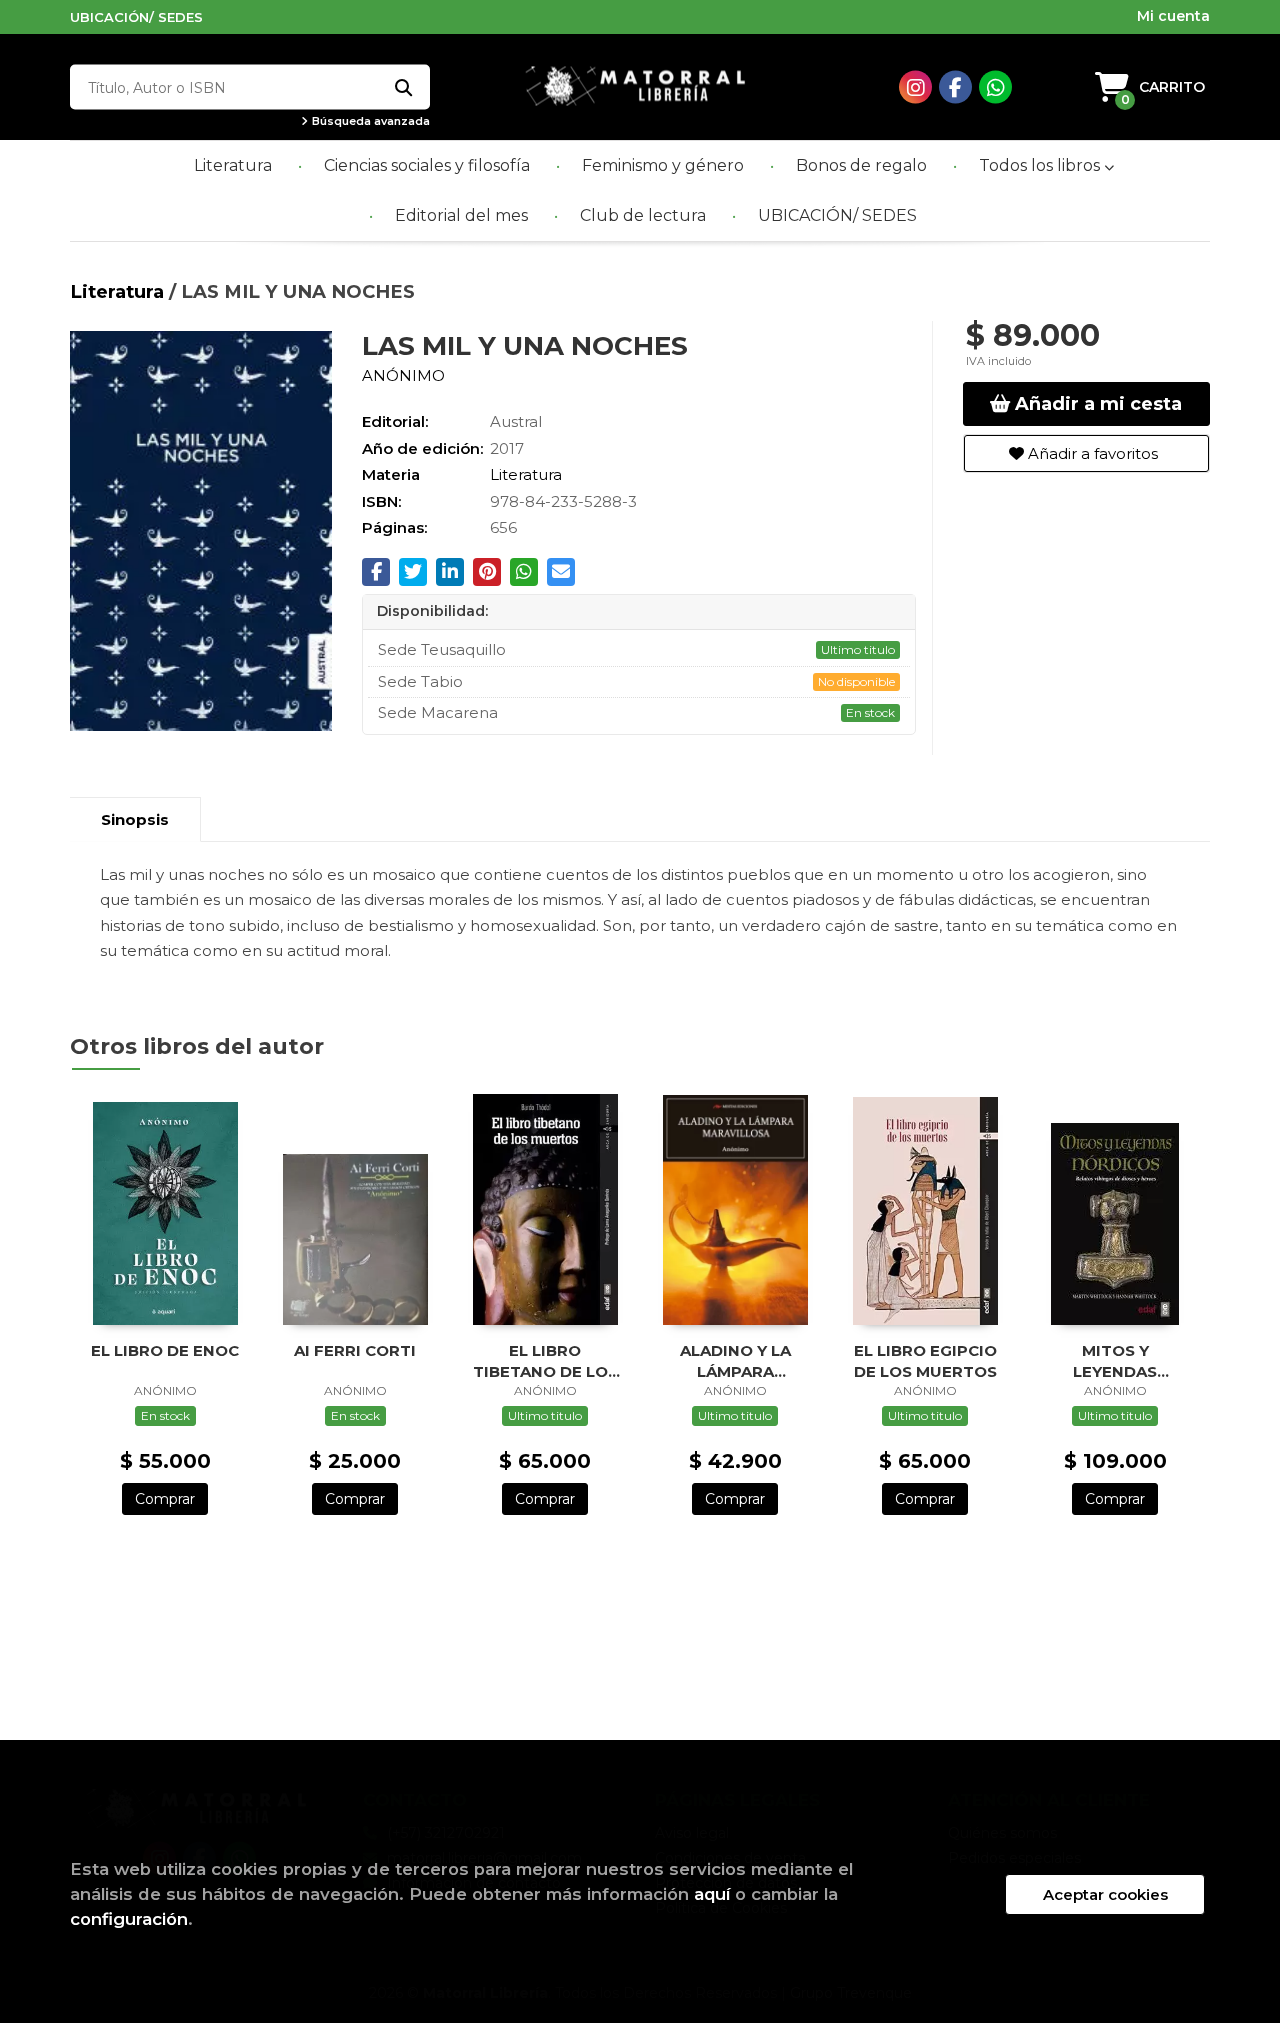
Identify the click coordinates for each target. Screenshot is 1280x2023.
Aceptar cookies (1105, 1894)
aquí (712, 1894)
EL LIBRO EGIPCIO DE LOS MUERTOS (925, 1360)
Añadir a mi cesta (1096, 404)
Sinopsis (135, 819)
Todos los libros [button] (1041, 165)
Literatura (119, 291)
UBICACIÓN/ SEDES (136, 17)
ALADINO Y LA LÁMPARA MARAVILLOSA (735, 1360)
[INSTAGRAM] (915, 87)
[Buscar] (402, 87)
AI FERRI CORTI (355, 1350)
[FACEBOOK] (955, 87)
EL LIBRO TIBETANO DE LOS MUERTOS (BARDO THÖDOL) (545, 1360)
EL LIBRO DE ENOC (165, 1350)
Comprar (165, 1499)
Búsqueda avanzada (369, 121)
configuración (129, 1919)
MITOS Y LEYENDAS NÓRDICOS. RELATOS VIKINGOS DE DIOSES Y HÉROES (1115, 1360)
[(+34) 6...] (995, 87)
